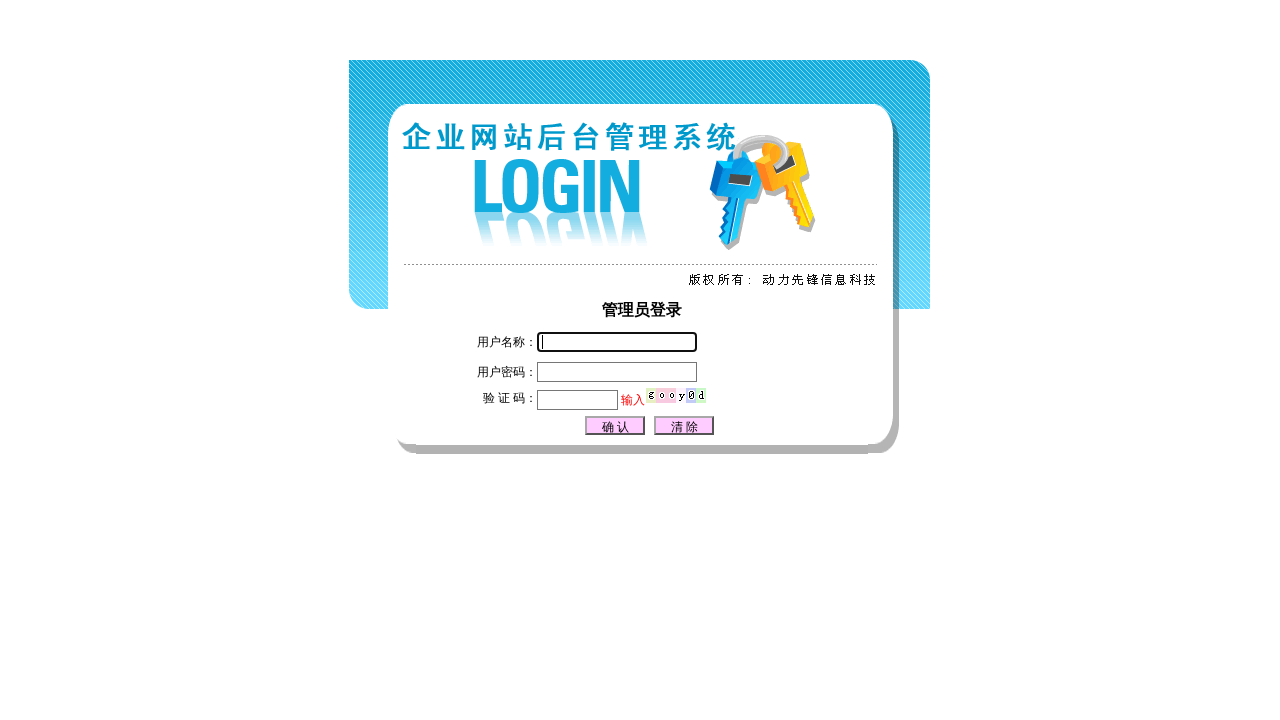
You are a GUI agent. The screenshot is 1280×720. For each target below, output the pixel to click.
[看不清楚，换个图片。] (676, 400)
